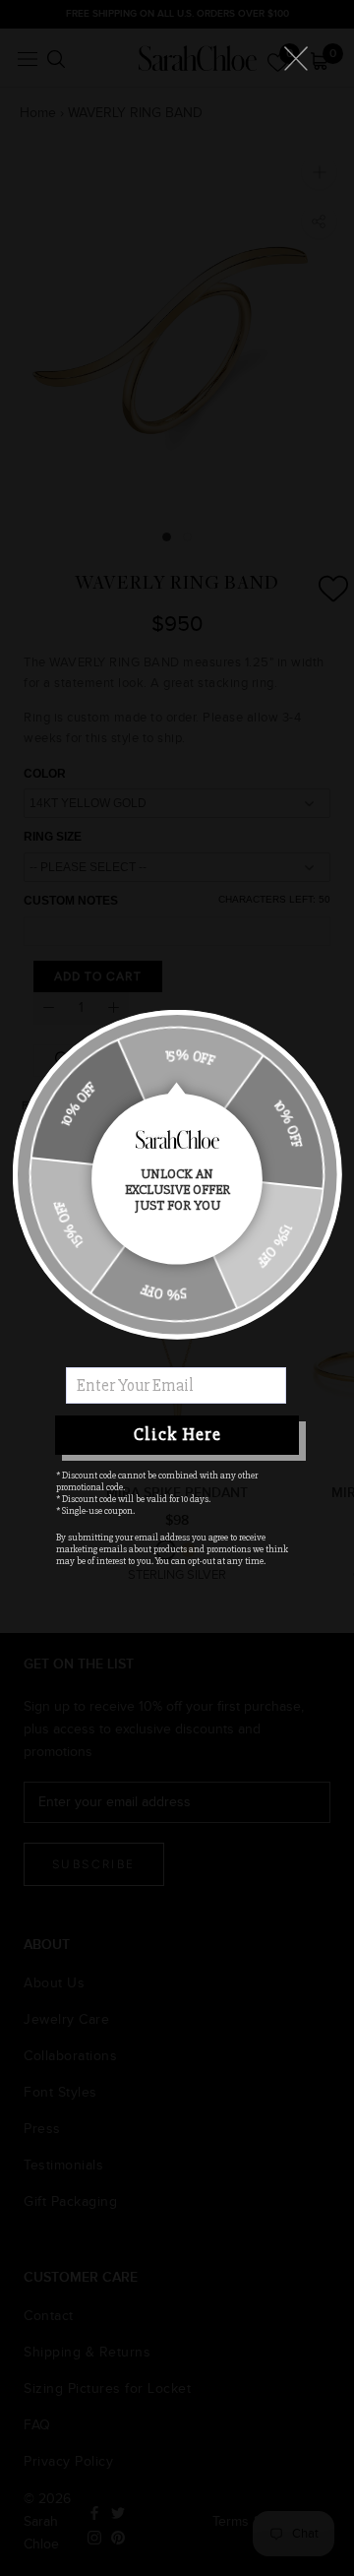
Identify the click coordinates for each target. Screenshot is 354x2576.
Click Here (177, 1434)
